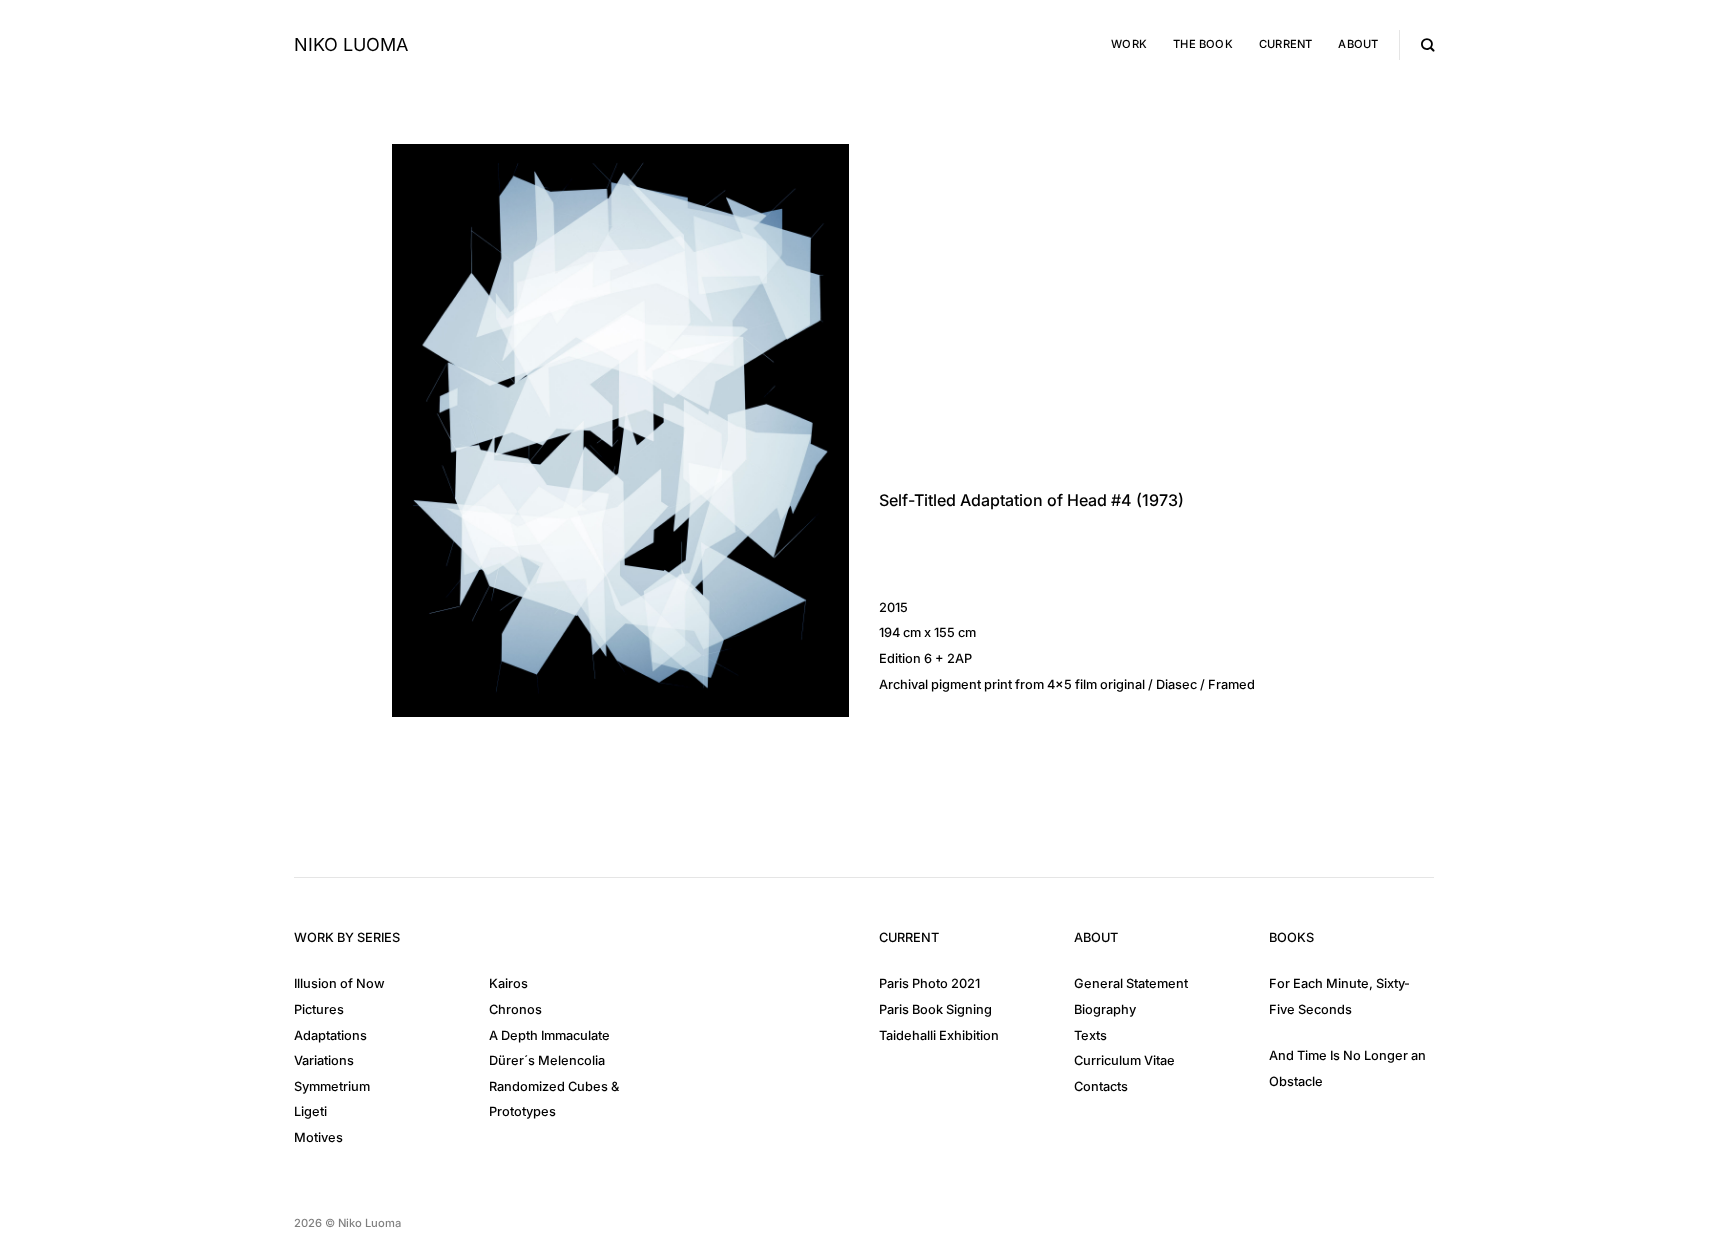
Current (1286, 44)
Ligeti (310, 1111)
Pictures (319, 1009)
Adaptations (330, 1035)
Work (1129, 44)
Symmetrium (332, 1086)
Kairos (508, 983)
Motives (318, 1137)
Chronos (515, 1009)
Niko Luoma (351, 45)
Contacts (1101, 1086)
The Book (1203, 44)
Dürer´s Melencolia (547, 1060)
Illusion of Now (339, 983)
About (1358, 44)
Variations (324, 1060)
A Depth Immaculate (549, 1035)
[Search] (1427, 45)
